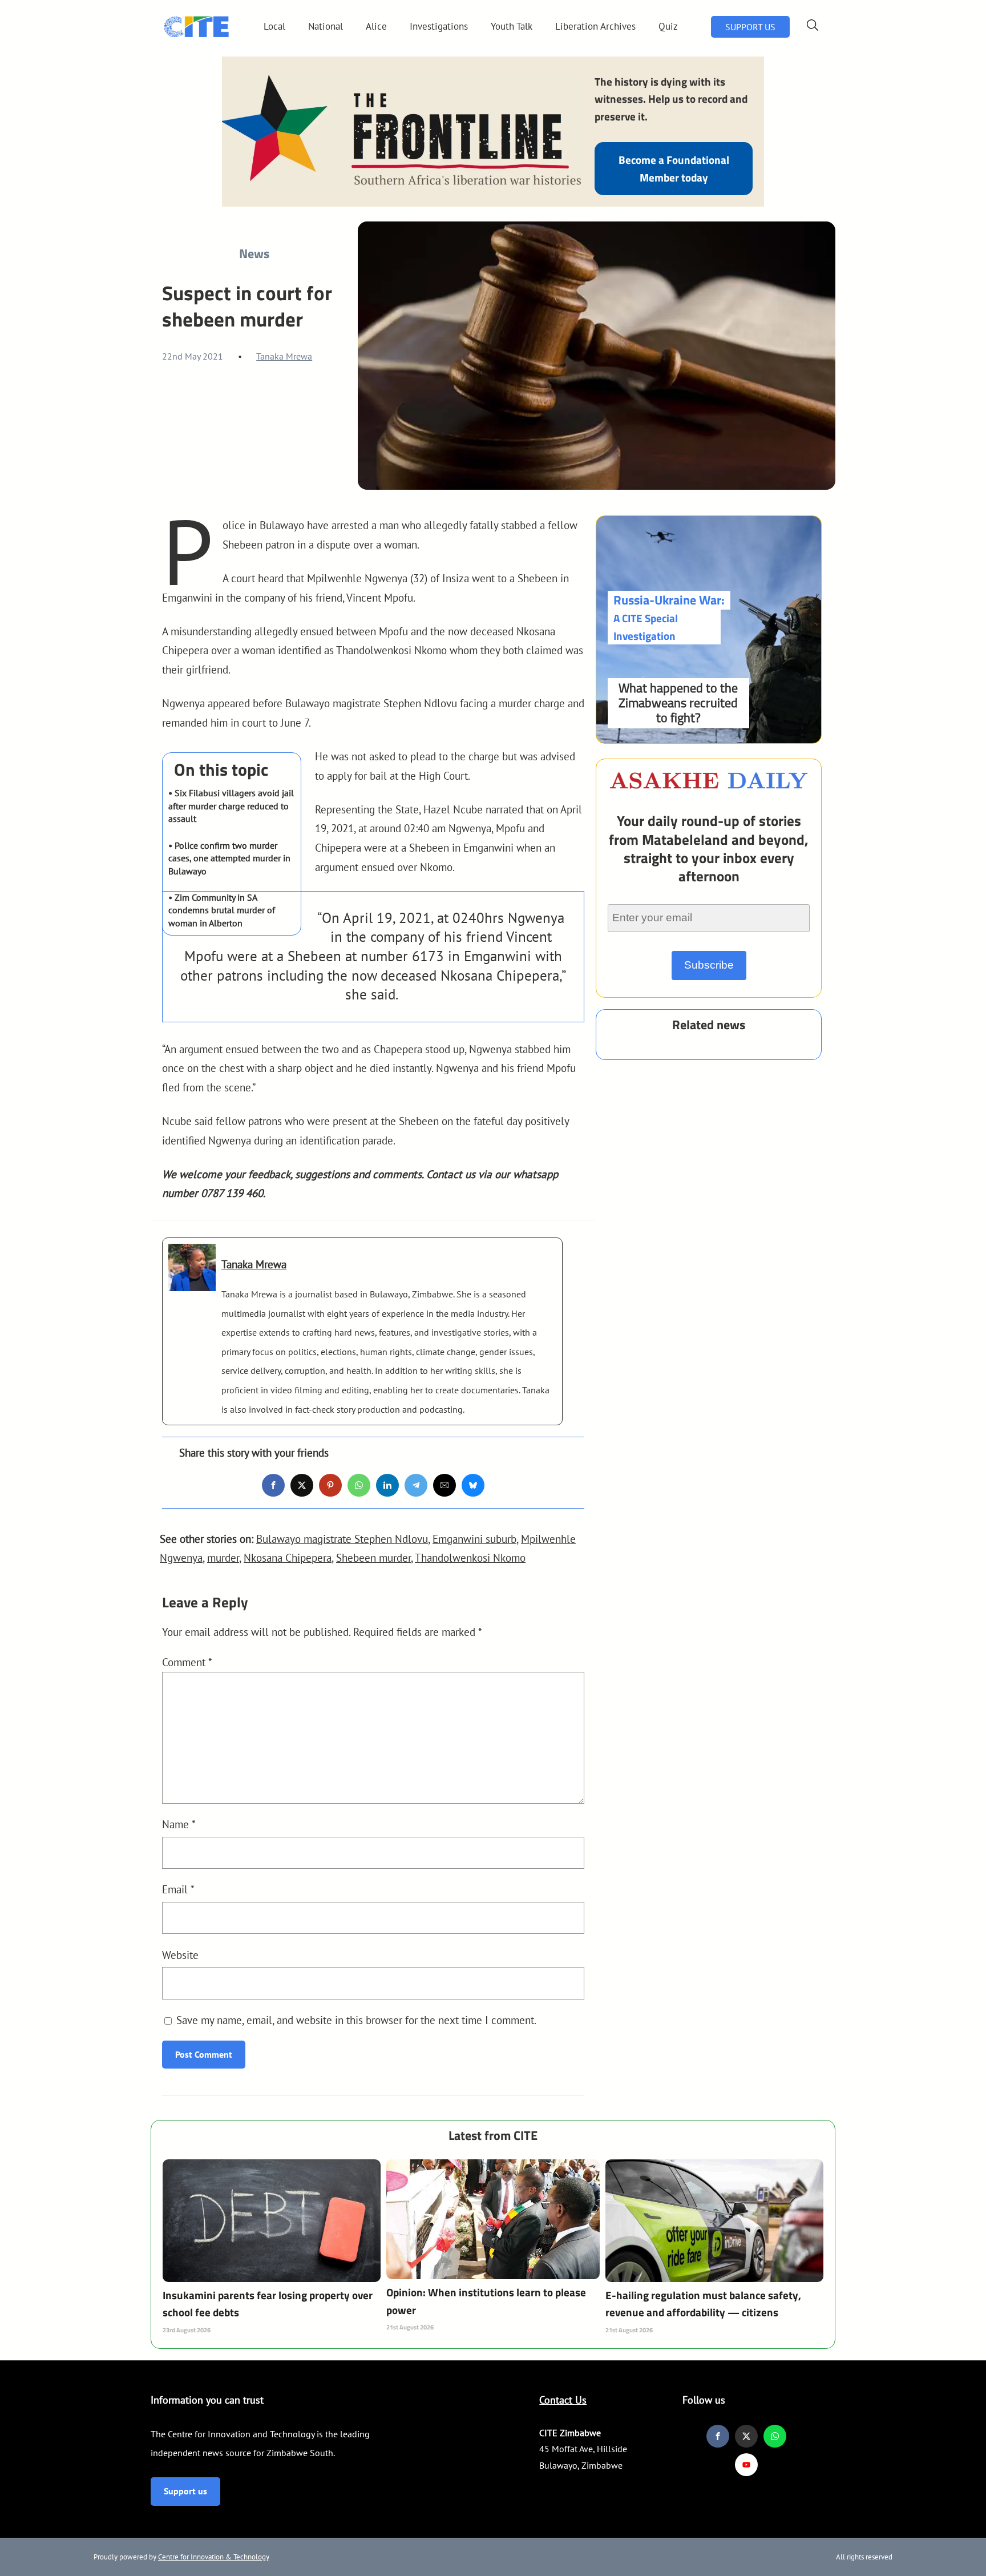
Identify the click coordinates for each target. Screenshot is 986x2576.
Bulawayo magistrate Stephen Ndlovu (342, 1539)
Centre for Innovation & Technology (214, 2557)
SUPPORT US (750, 27)
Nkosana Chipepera (288, 1557)
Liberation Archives (595, 26)
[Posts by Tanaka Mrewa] (192, 1281)
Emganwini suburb (474, 1539)
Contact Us (563, 2400)
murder (223, 1557)
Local (274, 26)
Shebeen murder (373, 1557)
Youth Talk (512, 26)
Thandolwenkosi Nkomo (470, 1557)
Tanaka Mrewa (284, 356)
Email (178, 1889)
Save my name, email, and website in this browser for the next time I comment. (356, 2020)
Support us (185, 2491)
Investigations (439, 26)
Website (180, 1955)
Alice (376, 26)
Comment (187, 1662)
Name (179, 1824)
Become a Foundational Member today (674, 168)
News (254, 253)
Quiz (668, 26)
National (326, 26)
